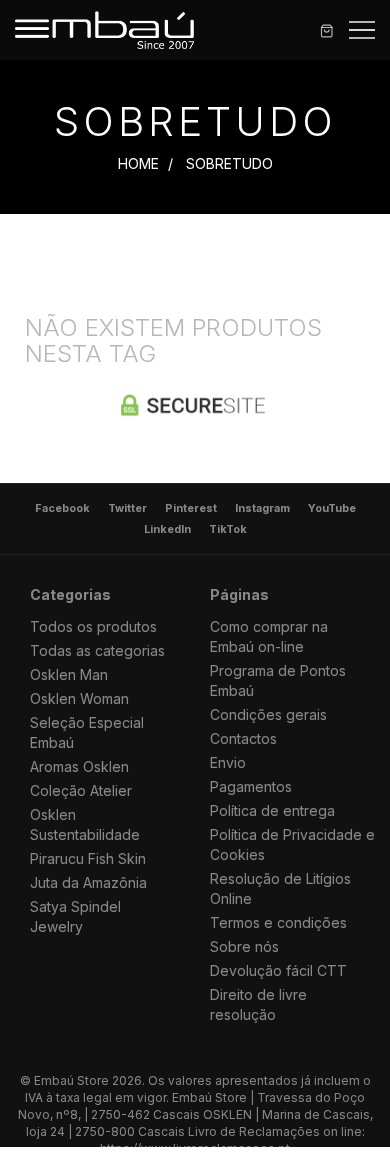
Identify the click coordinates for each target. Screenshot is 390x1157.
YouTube (332, 508)
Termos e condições (278, 922)
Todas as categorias (97, 650)
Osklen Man (69, 674)
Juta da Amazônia (88, 882)
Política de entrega (272, 810)
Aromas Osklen (79, 766)
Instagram (262, 508)
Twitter (127, 508)
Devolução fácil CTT (278, 970)
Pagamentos (251, 786)
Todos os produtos (93, 626)
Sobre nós (244, 946)
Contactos (243, 738)
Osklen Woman (79, 698)
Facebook (62, 508)
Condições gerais (268, 714)
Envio (228, 762)
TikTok (228, 529)
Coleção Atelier (81, 790)
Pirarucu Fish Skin (88, 858)
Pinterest (191, 508)
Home (138, 163)
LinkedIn (167, 529)
